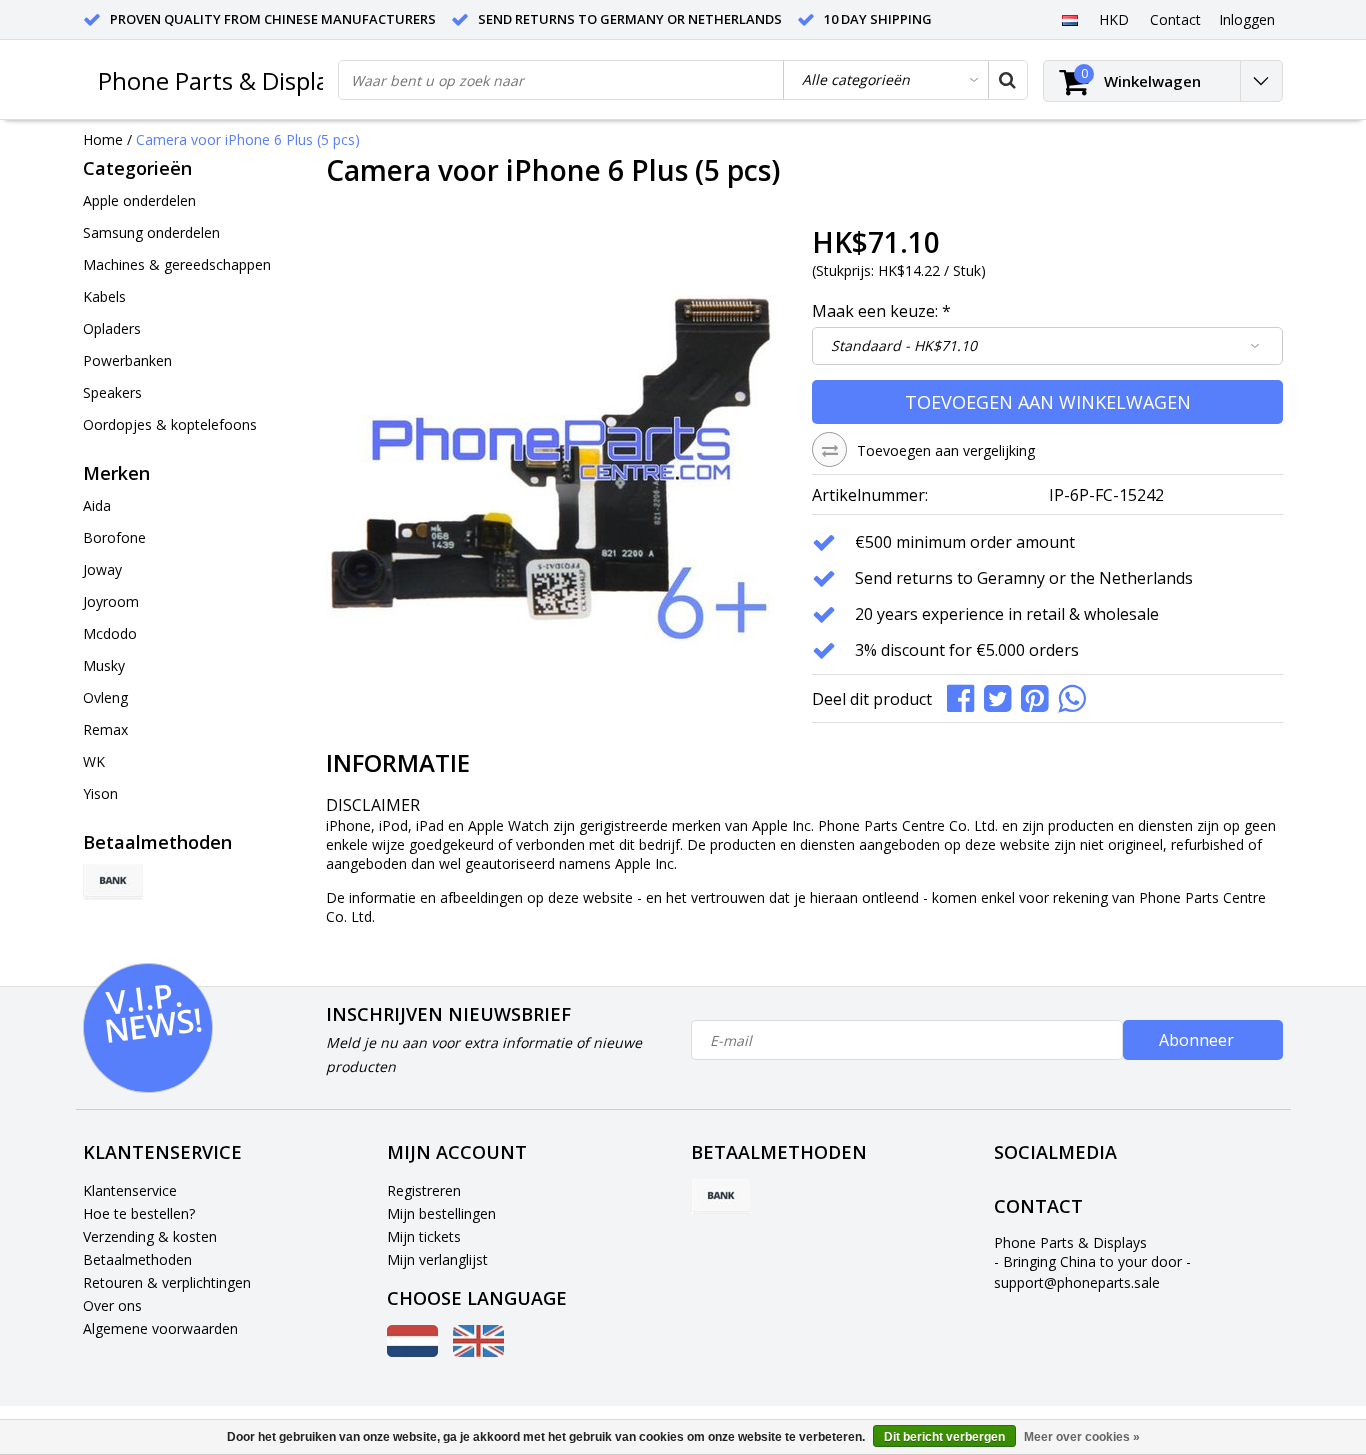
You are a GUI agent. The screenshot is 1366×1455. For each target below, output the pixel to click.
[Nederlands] (1069, 19)
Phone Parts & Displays (225, 80)
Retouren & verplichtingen (167, 1282)
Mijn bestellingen (441, 1213)
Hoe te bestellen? (139, 1213)
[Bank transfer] (113, 882)
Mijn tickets (424, 1236)
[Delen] (965, 696)
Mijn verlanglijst (437, 1259)
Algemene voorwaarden (160, 1328)
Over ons (112, 1305)
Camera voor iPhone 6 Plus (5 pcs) (248, 139)
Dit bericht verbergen (944, 1437)
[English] (478, 1351)
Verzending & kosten (150, 1236)
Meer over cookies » (1082, 1437)
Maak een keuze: (881, 311)
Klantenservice (130, 1190)
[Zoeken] (1007, 80)
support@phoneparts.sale (1077, 1282)
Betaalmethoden (137, 1259)
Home (103, 139)
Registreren (424, 1190)
